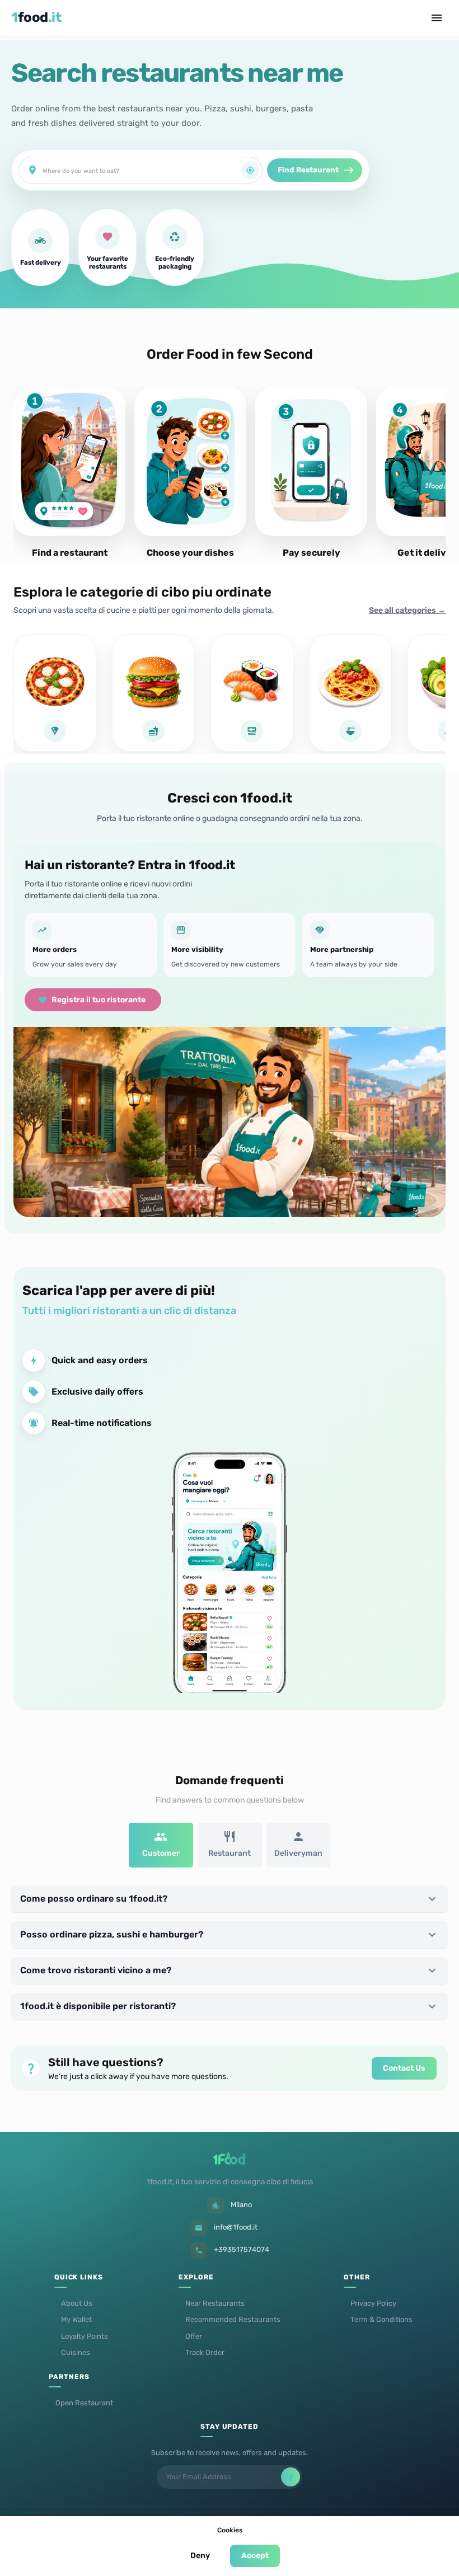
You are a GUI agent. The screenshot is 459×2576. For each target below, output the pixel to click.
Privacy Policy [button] (373, 2303)
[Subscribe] (291, 2477)
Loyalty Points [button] (85, 2336)
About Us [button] (77, 2303)
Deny (200, 2556)
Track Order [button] (205, 2352)
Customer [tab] (161, 1853)
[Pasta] (350, 693)
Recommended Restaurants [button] (233, 2319)
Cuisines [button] (76, 2352)
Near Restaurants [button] (215, 2303)
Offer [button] (194, 2336)
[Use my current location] (250, 170)
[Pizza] (55, 693)
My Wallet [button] (76, 2319)
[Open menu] (437, 18)
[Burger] (153, 693)
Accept (255, 2556)
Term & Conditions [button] (381, 2319)
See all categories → (407, 610)
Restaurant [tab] (230, 1853)
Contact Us (404, 2068)
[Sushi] (252, 693)
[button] (230, 1899)
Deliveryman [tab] (298, 1853)
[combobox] (142, 170)
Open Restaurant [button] (84, 2403)
